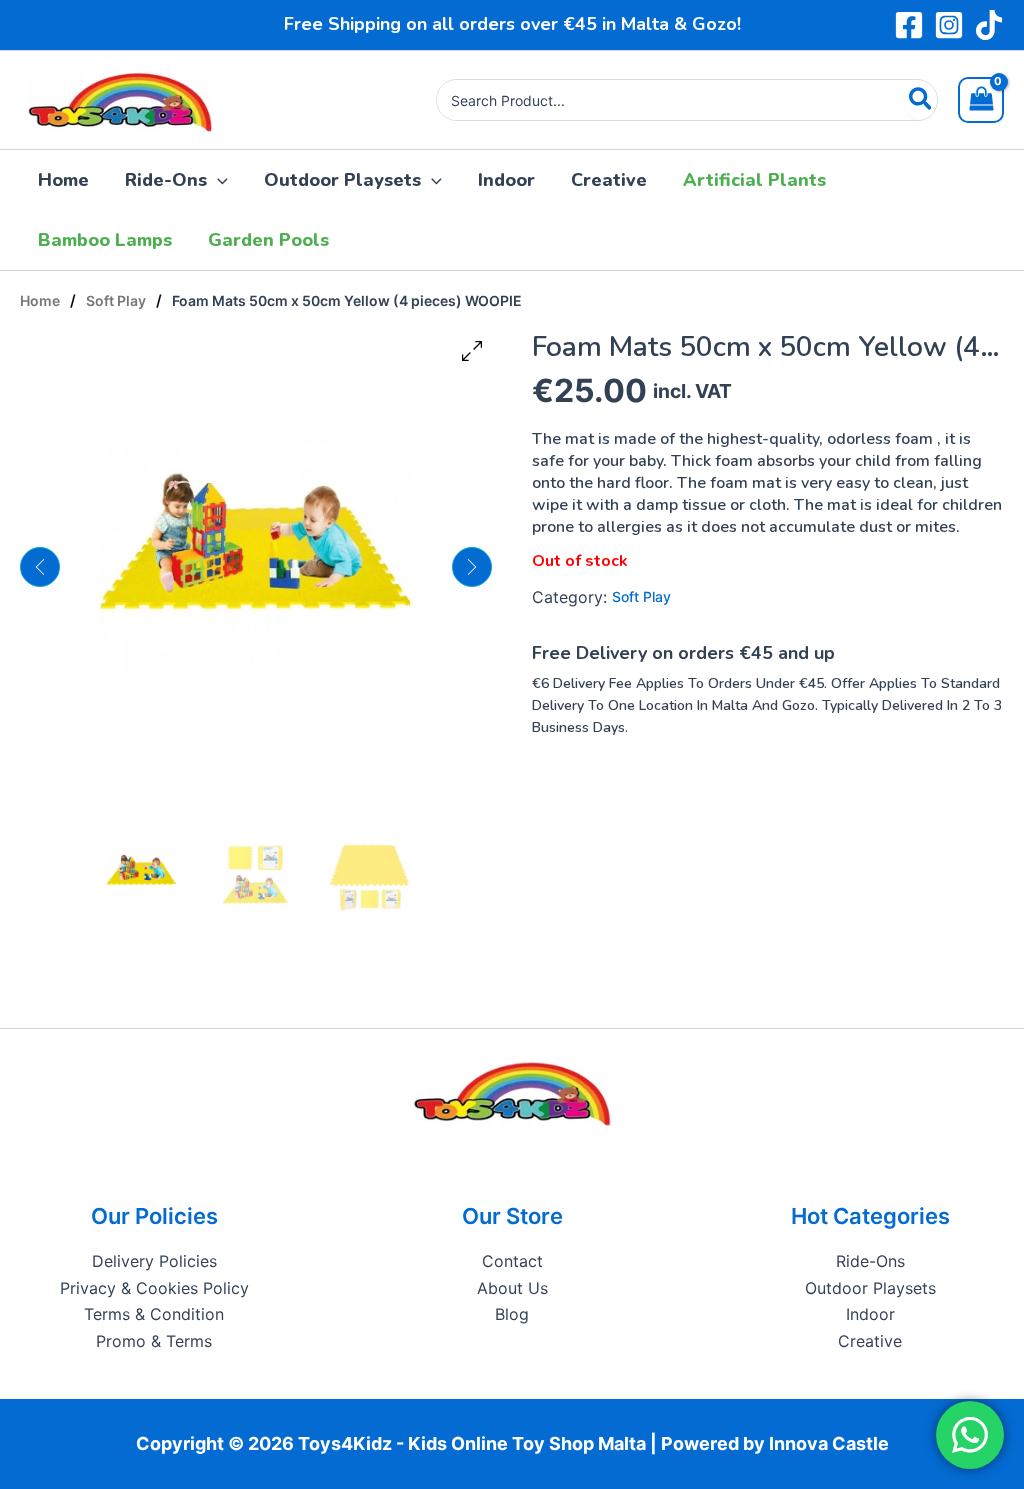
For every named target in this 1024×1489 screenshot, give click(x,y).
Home (40, 300)
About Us (512, 1288)
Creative (870, 1341)
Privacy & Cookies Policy (154, 1288)
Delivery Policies (154, 1261)
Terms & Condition (154, 1314)
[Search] (921, 100)
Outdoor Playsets (870, 1288)
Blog (512, 1314)
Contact (512, 1261)
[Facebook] (909, 25)
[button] (217, 180)
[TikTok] (989, 25)
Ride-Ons (870, 1261)
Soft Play (116, 300)
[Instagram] (949, 25)
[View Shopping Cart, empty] (981, 100)
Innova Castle (829, 1443)
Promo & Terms (154, 1341)
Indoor (870, 1314)
